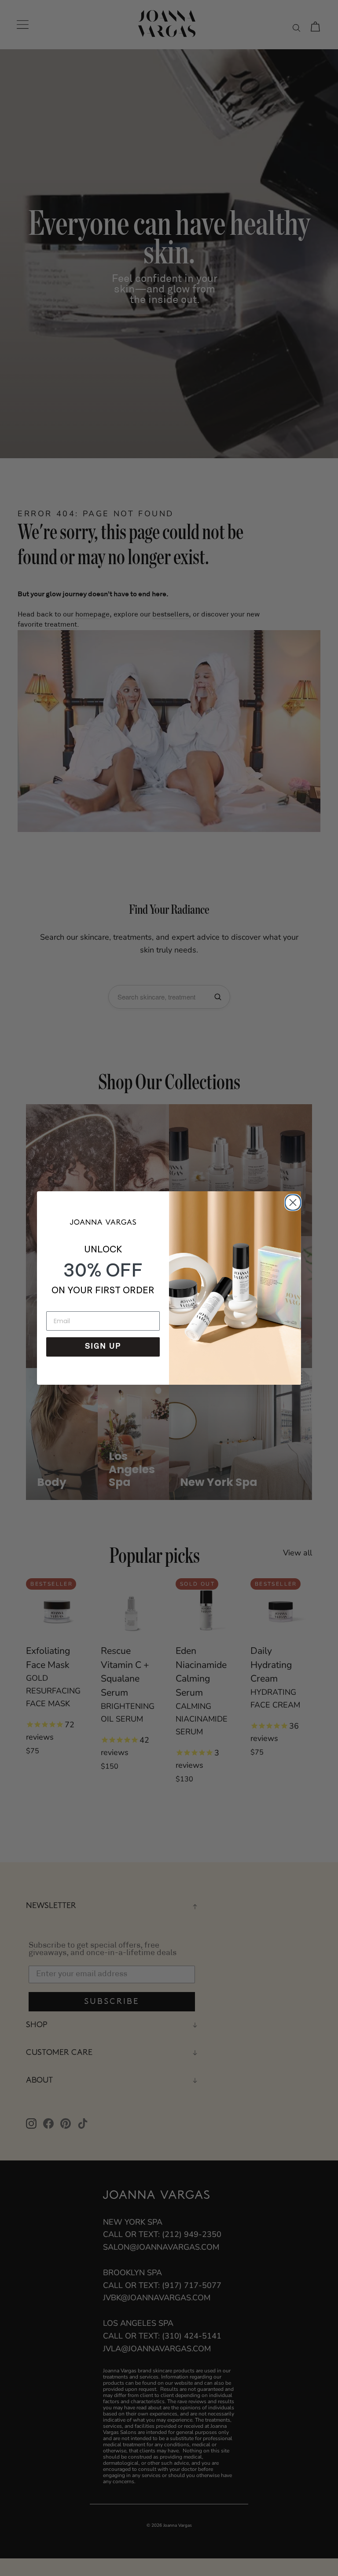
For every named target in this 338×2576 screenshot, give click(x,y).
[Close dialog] (291, 1201)
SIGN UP (103, 1347)
